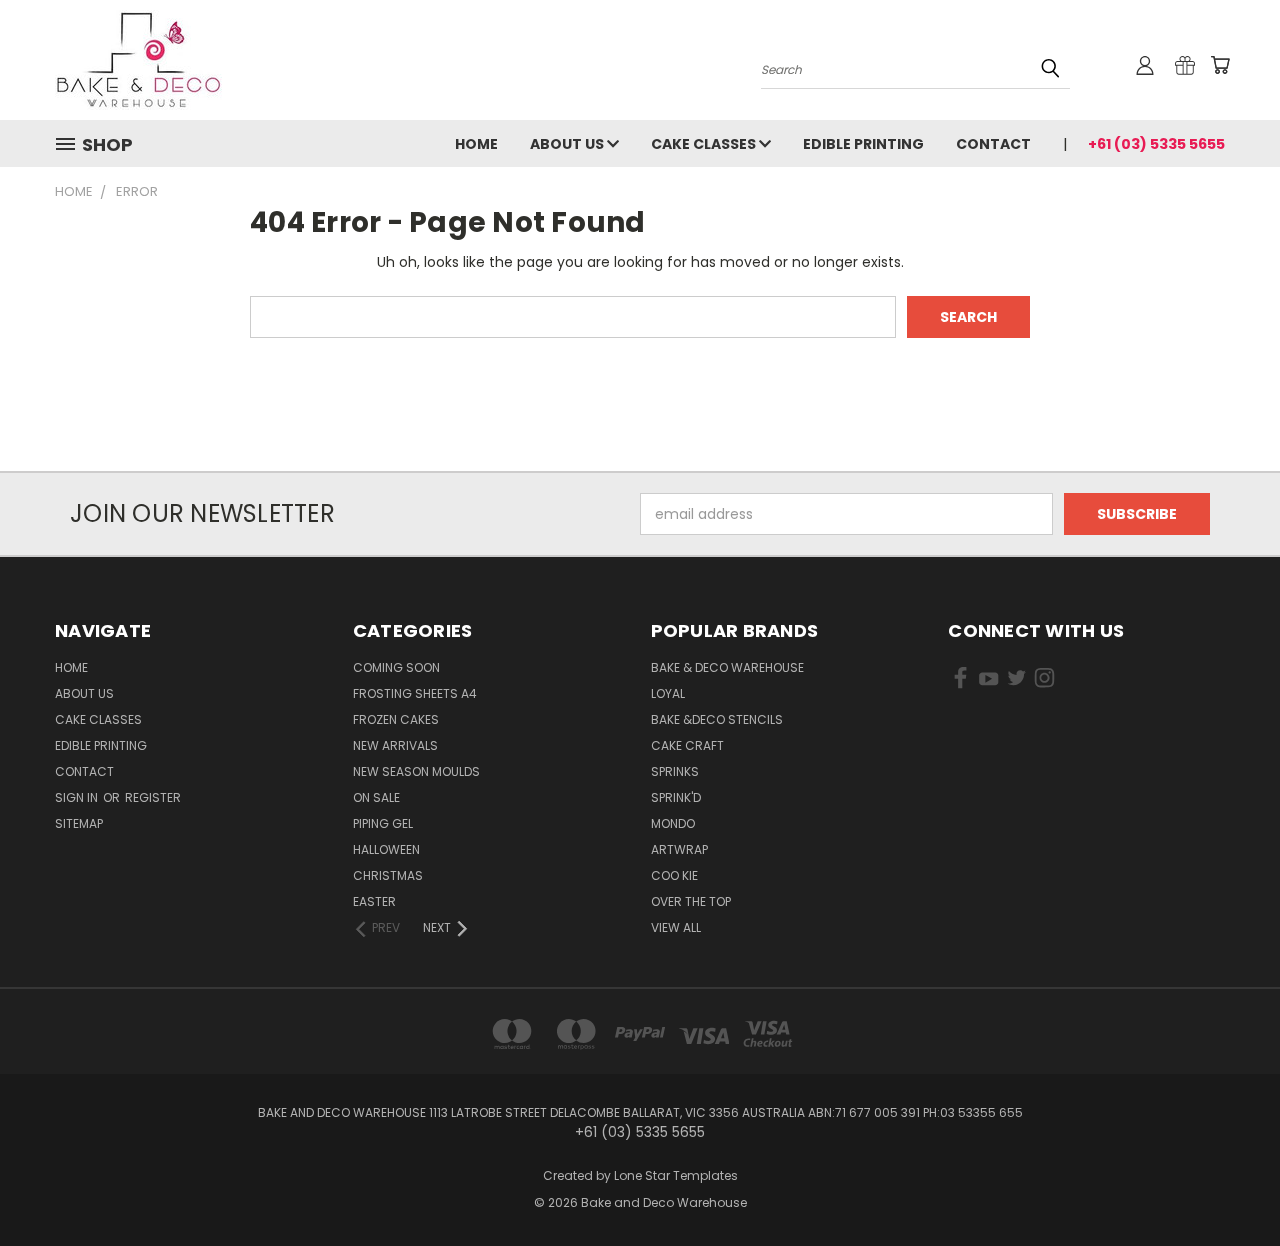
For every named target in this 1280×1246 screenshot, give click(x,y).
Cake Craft (687, 745)
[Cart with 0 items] (1220, 65)
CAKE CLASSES (705, 144)
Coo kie (674, 875)
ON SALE (376, 797)
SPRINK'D (676, 797)
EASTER (374, 901)
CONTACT (993, 144)
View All (676, 927)
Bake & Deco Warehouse (727, 667)
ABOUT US (568, 144)
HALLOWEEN (386, 849)
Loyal (668, 693)
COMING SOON (396, 667)
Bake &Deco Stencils (717, 719)
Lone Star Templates (676, 1175)
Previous (1227, 1183)
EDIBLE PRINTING (863, 144)
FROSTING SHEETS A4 (415, 693)
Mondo (673, 823)
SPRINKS (675, 771)
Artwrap (679, 849)
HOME (476, 144)
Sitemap (79, 823)
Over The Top (691, 901)
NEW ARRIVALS (395, 745)
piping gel (383, 823)
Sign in (78, 797)
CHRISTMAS (388, 875)
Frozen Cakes (396, 719)
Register (153, 797)
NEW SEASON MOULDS (416, 771)
